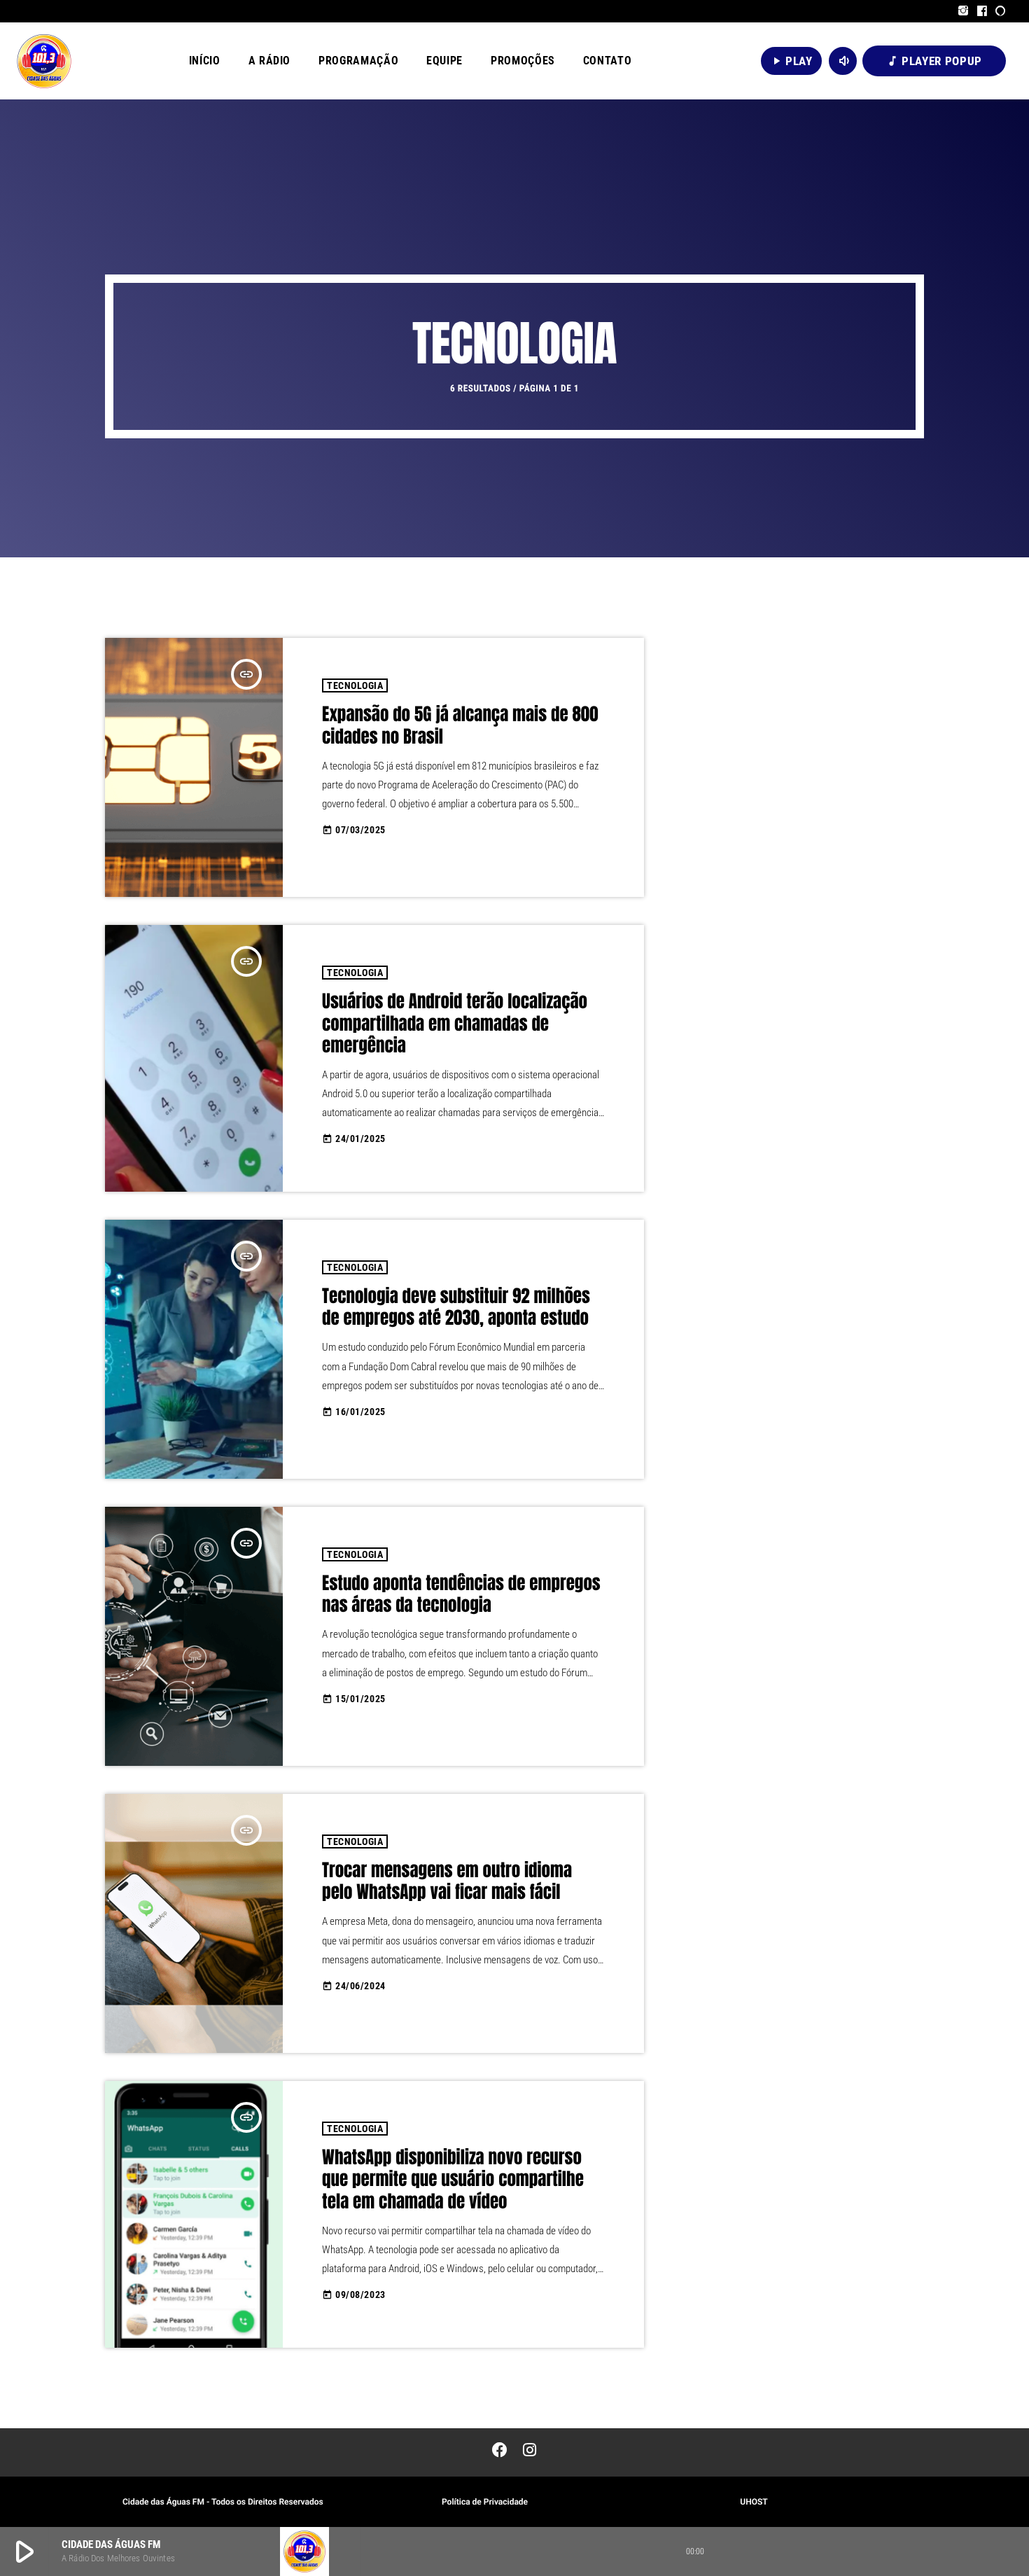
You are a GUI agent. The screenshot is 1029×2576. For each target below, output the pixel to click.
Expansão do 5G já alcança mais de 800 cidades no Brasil (460, 726)
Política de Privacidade (485, 2502)
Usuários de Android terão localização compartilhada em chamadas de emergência (455, 1024)
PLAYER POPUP (934, 61)
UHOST (754, 2502)
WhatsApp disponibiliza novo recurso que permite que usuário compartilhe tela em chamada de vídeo (453, 2180)
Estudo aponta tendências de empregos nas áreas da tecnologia (461, 1595)
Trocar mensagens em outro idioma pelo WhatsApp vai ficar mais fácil (447, 1882)
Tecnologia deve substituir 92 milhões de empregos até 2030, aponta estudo (456, 1308)
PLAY (791, 61)
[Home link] (44, 61)
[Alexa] (1001, 11)
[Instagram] (964, 11)
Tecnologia (355, 685)
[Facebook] (982, 11)
